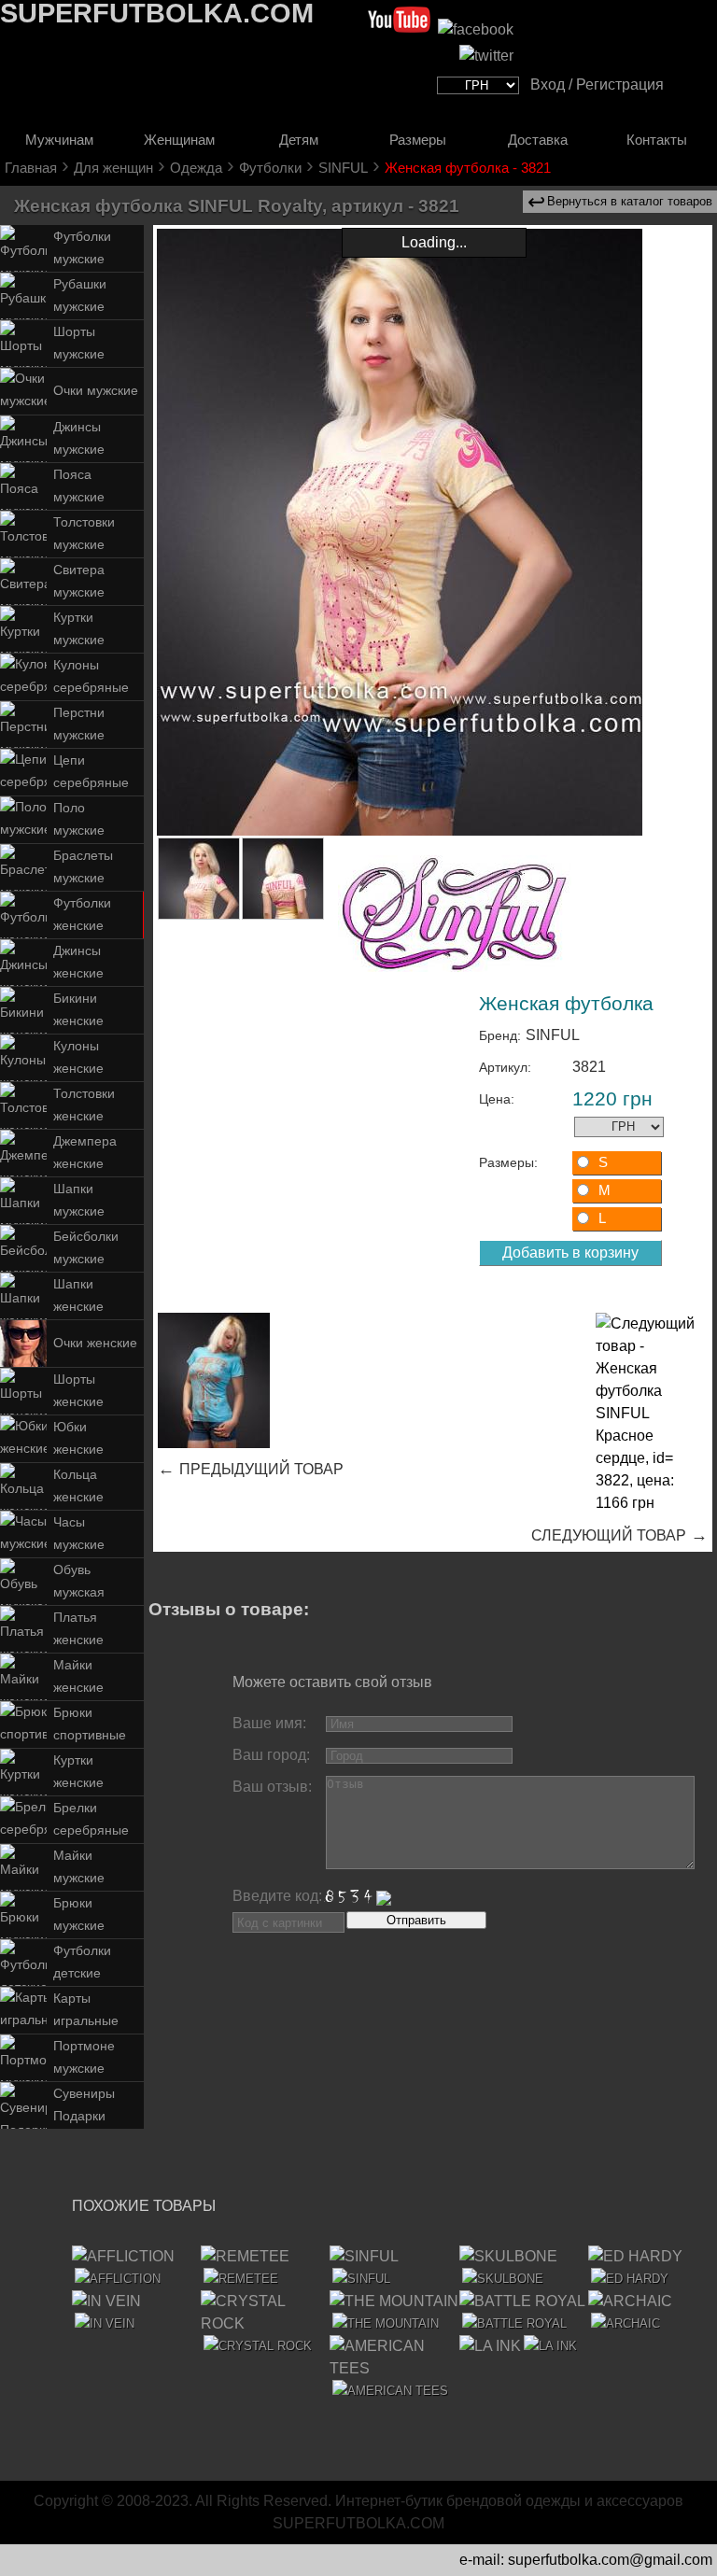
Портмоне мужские (84, 2057)
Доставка (538, 140)
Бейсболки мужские (86, 1248)
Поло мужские (79, 819)
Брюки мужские (79, 1914)
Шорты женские (78, 1391)
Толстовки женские (84, 1105)
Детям (299, 140)
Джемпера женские (85, 1153)
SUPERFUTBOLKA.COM (358, 2523)
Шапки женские (78, 1295)
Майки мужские (79, 1867)
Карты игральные (86, 2010)
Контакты (657, 140)
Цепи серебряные (91, 772)
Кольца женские (78, 1486)
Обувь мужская (79, 1581)
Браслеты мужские (83, 867)
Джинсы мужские (79, 438)
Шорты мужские (79, 343)
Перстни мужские (79, 724)
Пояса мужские (79, 486)
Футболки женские (82, 915)
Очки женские (95, 1343)
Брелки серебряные (91, 1819)
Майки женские (78, 1676)
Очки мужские (96, 391)
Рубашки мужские (80, 296)
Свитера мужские (79, 581)
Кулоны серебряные (91, 676)
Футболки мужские (82, 248)
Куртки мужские (79, 629)
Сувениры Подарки (84, 2105)
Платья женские (78, 1629)
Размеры (418, 140)
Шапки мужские (79, 1200)
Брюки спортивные (90, 1724)
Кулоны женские (78, 1057)
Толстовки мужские (84, 534)
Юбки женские (78, 1438)
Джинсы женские (78, 962)
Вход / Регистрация (597, 84)
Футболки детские (82, 1962)
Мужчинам (59, 140)
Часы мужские (79, 1534)
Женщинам (179, 140)
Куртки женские (78, 1772)
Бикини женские (78, 1010)
